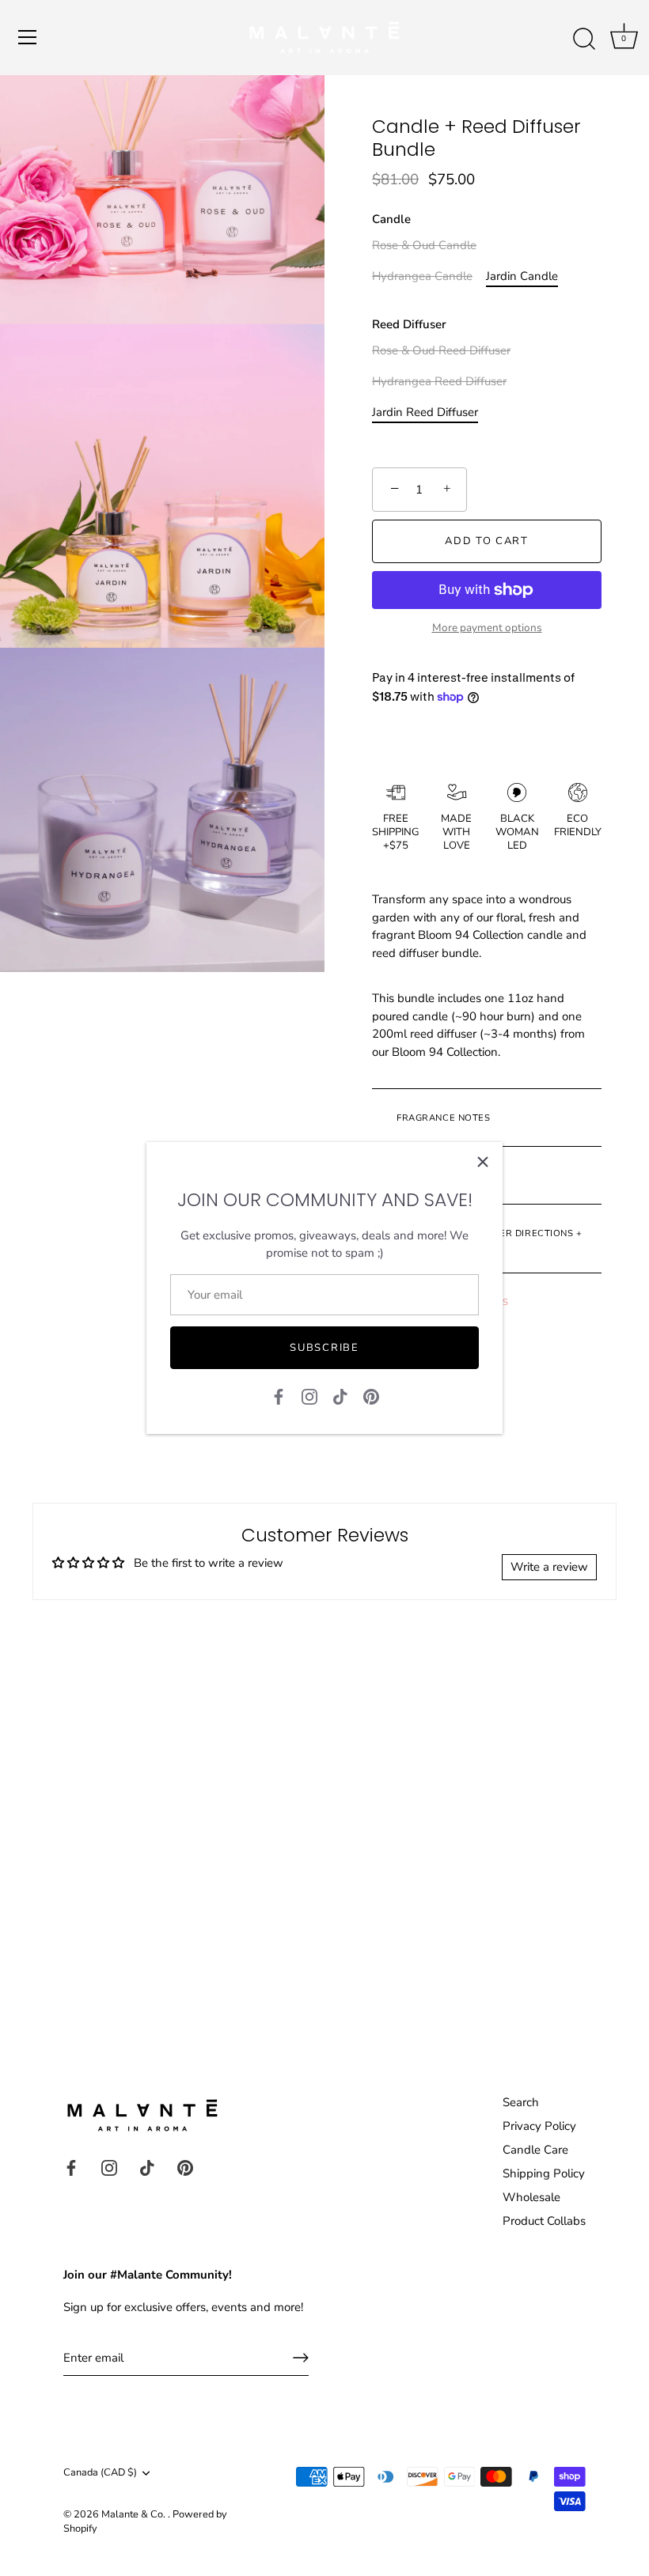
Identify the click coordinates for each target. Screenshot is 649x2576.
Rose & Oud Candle (424, 245)
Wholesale (531, 2197)
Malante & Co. (135, 2514)
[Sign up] (301, 2358)
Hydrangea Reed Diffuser (439, 381)
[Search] (584, 40)
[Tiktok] (340, 1395)
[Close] (483, 1162)
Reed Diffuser (409, 324)
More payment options (487, 628)
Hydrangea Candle (422, 276)
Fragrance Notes (442, 1118)
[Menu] (28, 37)
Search (521, 2102)
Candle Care (535, 2150)
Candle (391, 219)
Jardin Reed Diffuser (425, 412)
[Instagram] (309, 1395)
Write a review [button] (549, 1567)
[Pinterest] (371, 1395)
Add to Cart (487, 541)
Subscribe (324, 1348)
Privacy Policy (539, 2126)
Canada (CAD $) (100, 2473)
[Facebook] (279, 1395)
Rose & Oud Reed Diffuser (441, 350)
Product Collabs (544, 2221)
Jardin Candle (522, 276)
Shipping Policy (544, 2173)
